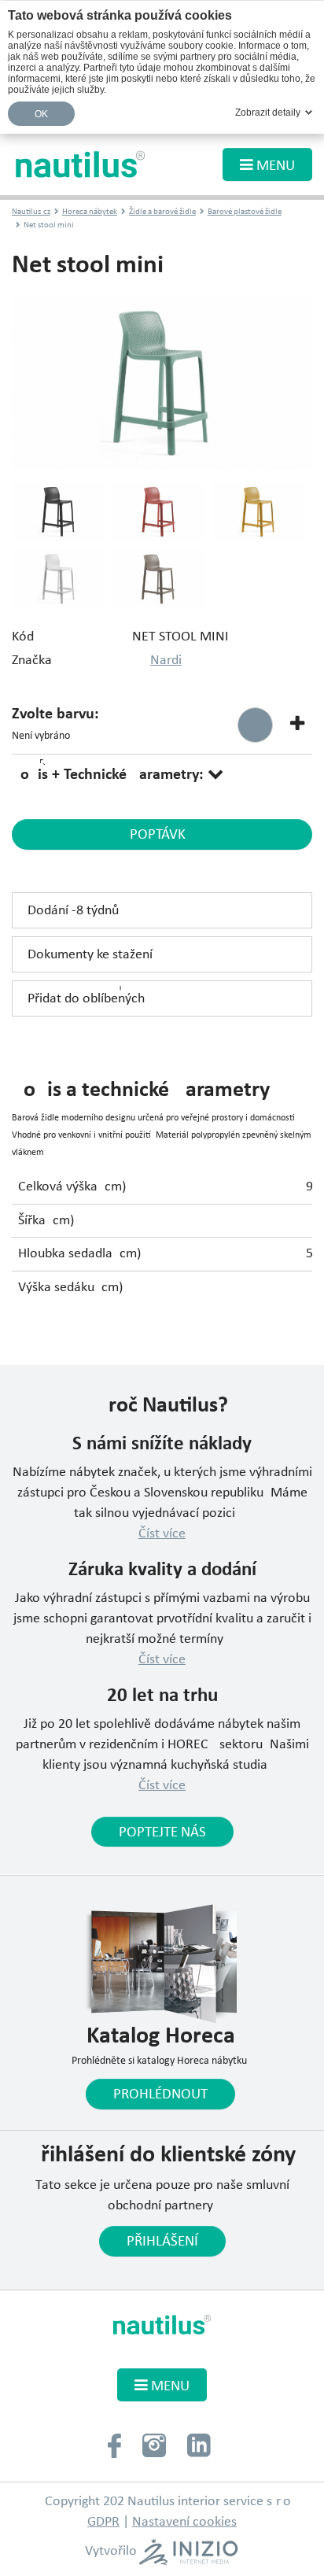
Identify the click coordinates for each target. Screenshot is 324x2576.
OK (42, 114)
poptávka (162, 835)
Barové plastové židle (245, 212)
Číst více (162, 1534)
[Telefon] (114, 2444)
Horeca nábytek (90, 212)
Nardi (166, 661)
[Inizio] (188, 2552)
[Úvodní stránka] (81, 164)
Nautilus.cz (31, 212)
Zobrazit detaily (268, 113)
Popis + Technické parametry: (110, 775)
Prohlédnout (160, 2094)
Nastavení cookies (184, 2522)
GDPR (103, 2522)
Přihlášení (162, 2242)
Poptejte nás (162, 1832)
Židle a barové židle (162, 212)
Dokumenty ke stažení (90, 955)
